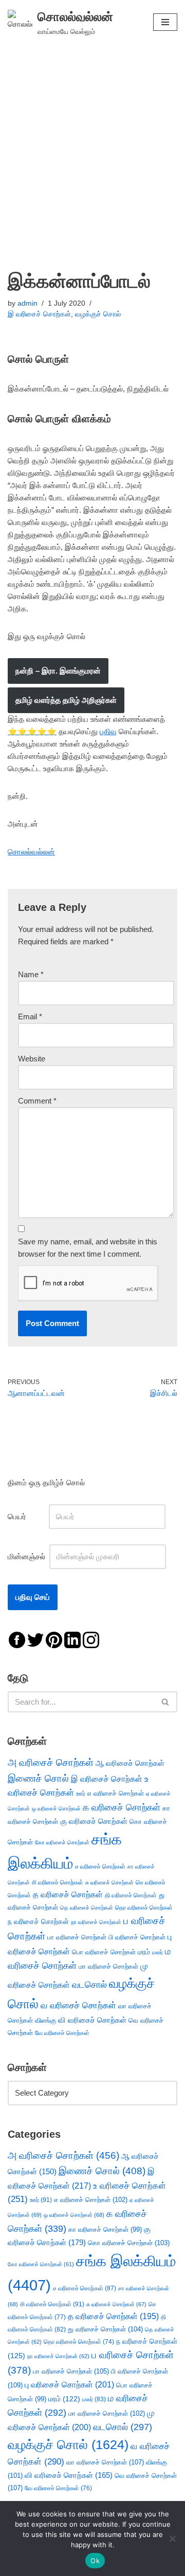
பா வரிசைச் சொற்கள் (77, 1937)
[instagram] (91, 1639)
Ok (95, 2561)
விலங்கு (45, 2020)
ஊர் (81, 1794)
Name (31, 974)
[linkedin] (72, 1639)
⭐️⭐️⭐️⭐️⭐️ (32, 731)
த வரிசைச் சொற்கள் (68, 1894)
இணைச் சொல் (38, 1778)
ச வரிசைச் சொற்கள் (100, 1866)
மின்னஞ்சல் (27, 1556)
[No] (172, 2538)
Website (32, 1059)
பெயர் (27, 1516)
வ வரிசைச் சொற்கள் (78, 2005)
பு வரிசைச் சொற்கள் (69, 2385)
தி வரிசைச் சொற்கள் (131, 1895)
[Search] (166, 1702)
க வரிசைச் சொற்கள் (122, 1807)
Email (30, 1016)
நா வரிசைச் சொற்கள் (96, 1922)
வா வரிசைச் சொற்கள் (105, 2462)
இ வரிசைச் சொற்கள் (39, 314)
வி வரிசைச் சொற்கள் (92, 2020)
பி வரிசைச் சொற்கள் (137, 1937)
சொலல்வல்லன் (31, 852)
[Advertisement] (92, 142)
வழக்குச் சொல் (98, 314)
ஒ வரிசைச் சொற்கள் (56, 1808)
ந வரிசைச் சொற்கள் (38, 1922)
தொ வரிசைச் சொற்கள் (144, 1908)
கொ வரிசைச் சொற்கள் (129, 2243)
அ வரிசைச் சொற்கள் (51, 1762)
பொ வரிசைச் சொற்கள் (104, 1952)
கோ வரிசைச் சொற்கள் (62, 1842)
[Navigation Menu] (165, 22)
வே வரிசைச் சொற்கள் (62, 2033)
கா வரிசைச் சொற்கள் (105, 2229)
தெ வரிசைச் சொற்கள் (87, 1908)
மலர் (158, 1952)
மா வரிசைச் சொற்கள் (108, 1966)
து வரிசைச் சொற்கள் (105, 2329)
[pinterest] (54, 1639)
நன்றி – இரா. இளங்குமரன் (58, 671)
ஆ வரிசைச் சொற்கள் (130, 1763)
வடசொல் (89, 1985)
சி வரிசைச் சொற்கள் (58, 1882)
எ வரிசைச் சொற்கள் (116, 1793)
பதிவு (108, 731)
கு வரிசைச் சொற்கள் (94, 1821)
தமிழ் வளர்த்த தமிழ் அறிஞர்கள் (66, 700)
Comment (37, 1101)
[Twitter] (35, 1639)
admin (27, 303)
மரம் (144, 1952)
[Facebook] (17, 1639)
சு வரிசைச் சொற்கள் (109, 1882)
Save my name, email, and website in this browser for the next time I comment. (88, 1248)
